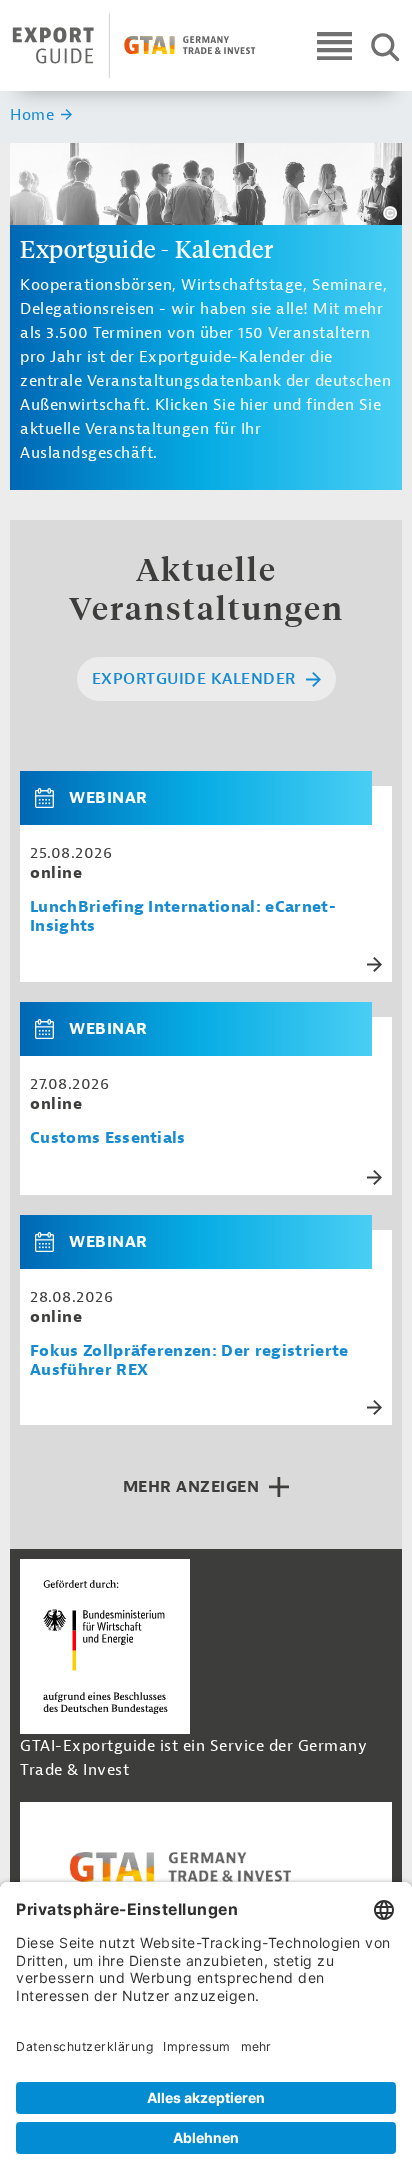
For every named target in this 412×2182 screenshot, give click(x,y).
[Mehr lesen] (374, 964)
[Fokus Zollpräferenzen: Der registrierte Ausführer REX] (52, 1242)
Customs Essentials (108, 1138)
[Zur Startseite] (134, 45)
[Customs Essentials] (52, 1029)
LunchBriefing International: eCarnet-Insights (183, 917)
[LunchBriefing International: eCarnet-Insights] (52, 798)
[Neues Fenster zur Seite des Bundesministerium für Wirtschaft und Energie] (105, 1646)
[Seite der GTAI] (206, 1867)
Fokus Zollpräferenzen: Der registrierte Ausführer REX (189, 1361)
